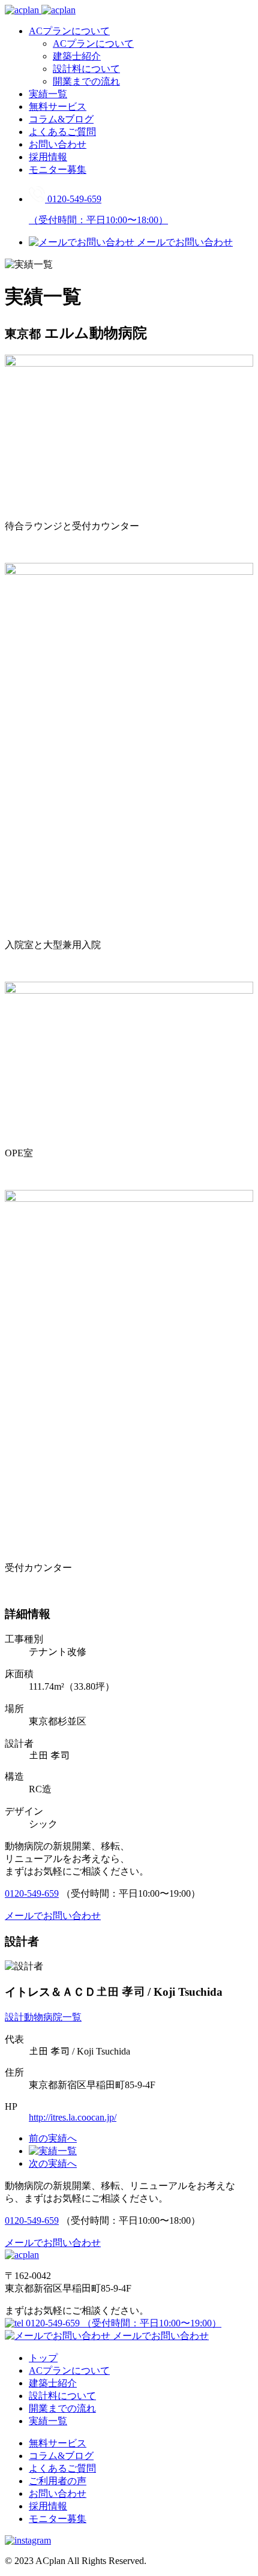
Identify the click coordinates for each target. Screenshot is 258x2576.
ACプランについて (69, 31)
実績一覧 (48, 94)
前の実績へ (53, 2138)
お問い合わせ (58, 144)
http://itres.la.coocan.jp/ (73, 2117)
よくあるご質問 (62, 132)
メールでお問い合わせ (160, 2336)
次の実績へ (53, 2163)
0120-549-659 (32, 1893)
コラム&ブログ (61, 119)
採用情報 (48, 157)
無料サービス (58, 107)
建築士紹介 (77, 56)
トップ (43, 2358)
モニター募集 (58, 170)
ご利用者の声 (58, 2481)
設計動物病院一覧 (43, 2017)
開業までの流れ (86, 81)
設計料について (86, 69)
